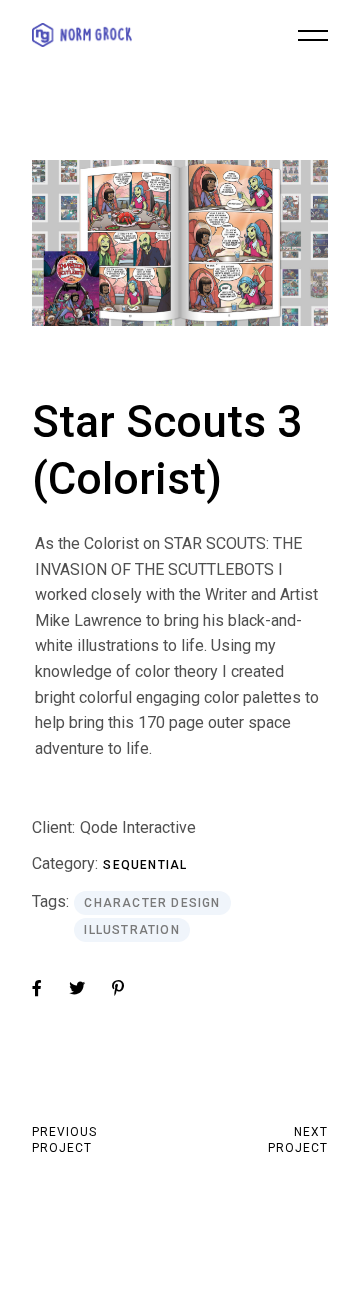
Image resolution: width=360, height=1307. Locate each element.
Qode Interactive (138, 827)
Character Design (152, 903)
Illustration (131, 930)
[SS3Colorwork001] (179, 243)
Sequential (145, 865)
